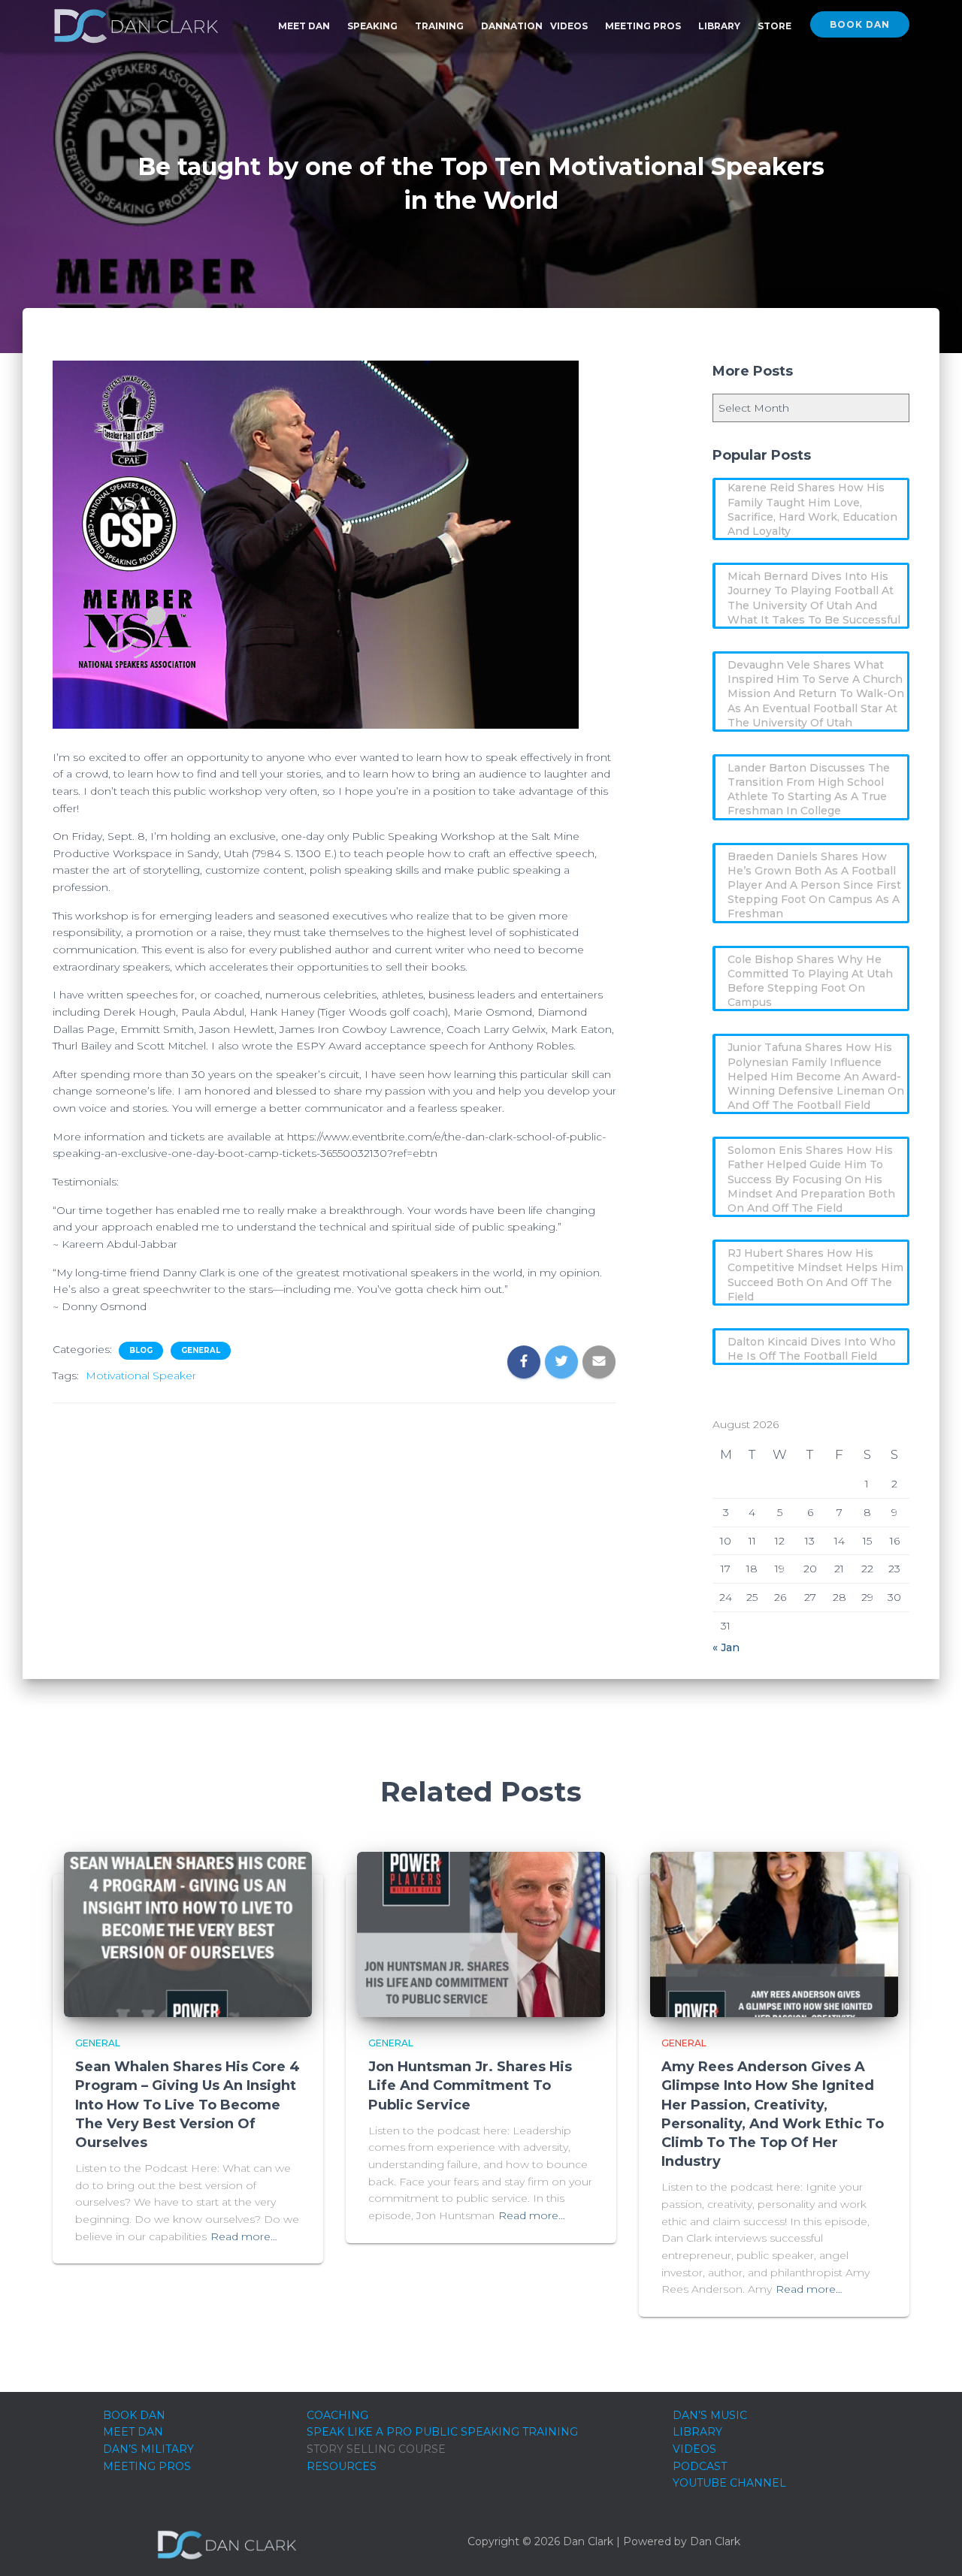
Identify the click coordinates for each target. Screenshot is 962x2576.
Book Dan (860, 24)
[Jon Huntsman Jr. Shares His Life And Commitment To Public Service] (481, 1933)
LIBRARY (697, 2432)
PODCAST (700, 2466)
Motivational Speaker (141, 1376)
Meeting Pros (644, 26)
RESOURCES (342, 2466)
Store (774, 26)
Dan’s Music (710, 2415)
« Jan (726, 1647)
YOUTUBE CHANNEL (729, 2483)
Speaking (374, 26)
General (201, 1350)
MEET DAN (133, 2432)
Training (440, 26)
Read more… (244, 2236)
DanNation (512, 26)
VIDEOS (694, 2449)
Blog (141, 1350)
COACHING (337, 2415)
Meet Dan (305, 26)
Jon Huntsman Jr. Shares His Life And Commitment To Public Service (470, 2085)
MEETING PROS (147, 2466)
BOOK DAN (134, 2415)
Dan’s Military (148, 2449)
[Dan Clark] (136, 26)
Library (720, 26)
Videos (570, 26)
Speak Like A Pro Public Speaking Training (442, 2432)
